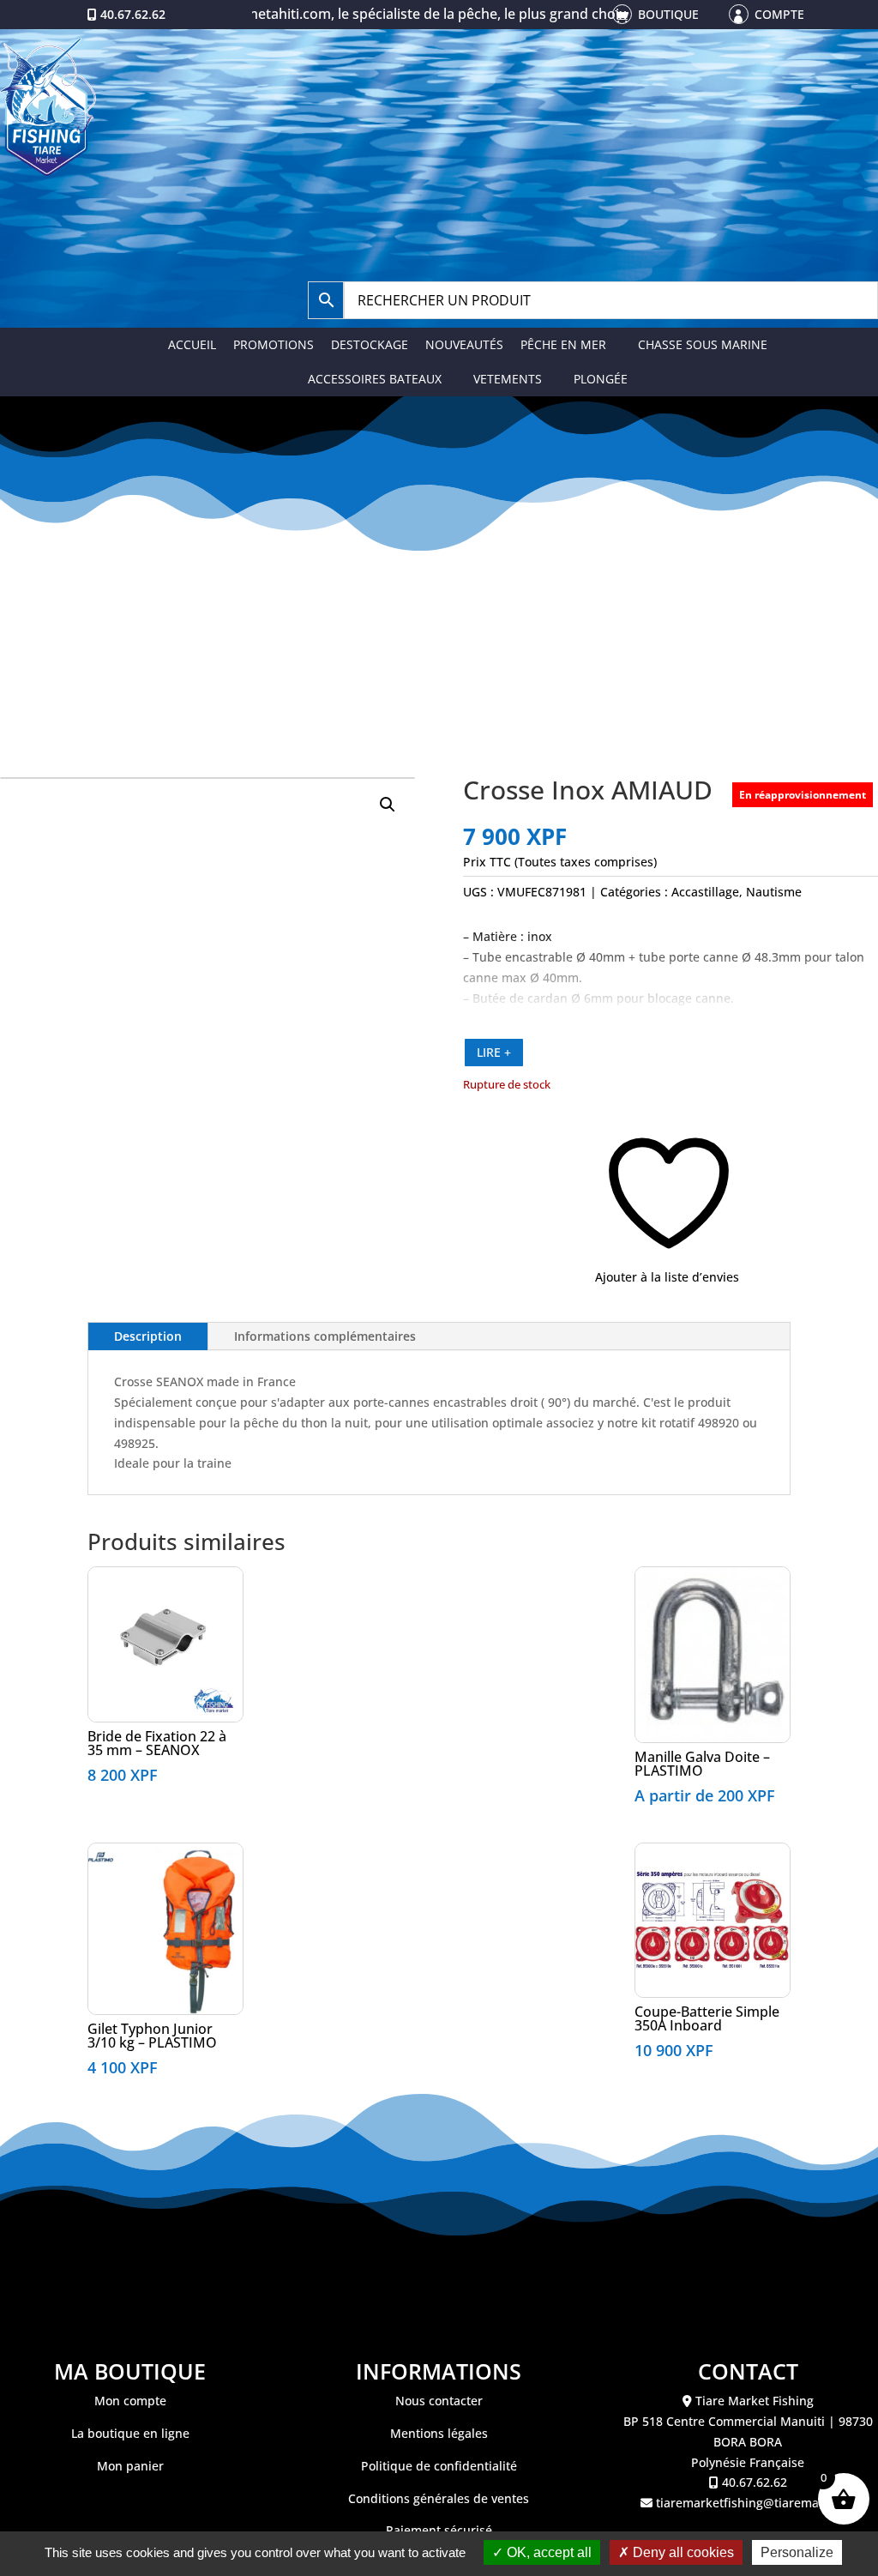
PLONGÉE (601, 379)
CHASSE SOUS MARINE (703, 344)
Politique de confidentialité (439, 2466)
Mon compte (130, 2401)
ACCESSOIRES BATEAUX (375, 379)
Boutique (668, 14)
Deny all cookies (682, 2552)
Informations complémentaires (325, 1336)
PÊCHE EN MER (563, 344)
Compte (779, 14)
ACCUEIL (192, 344)
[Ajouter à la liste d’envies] (98, 1586)
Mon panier (130, 2466)
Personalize (797, 2552)
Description (148, 1336)
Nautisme (774, 892)
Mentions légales (439, 2433)
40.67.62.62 (133, 14)
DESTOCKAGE (370, 344)
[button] (388, 805)
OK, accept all (547, 2552)
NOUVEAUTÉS (464, 344)
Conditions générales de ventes (439, 2498)
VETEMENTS (508, 379)
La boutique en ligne (130, 2433)
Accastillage (705, 892)
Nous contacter (439, 2401)
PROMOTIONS (274, 344)
